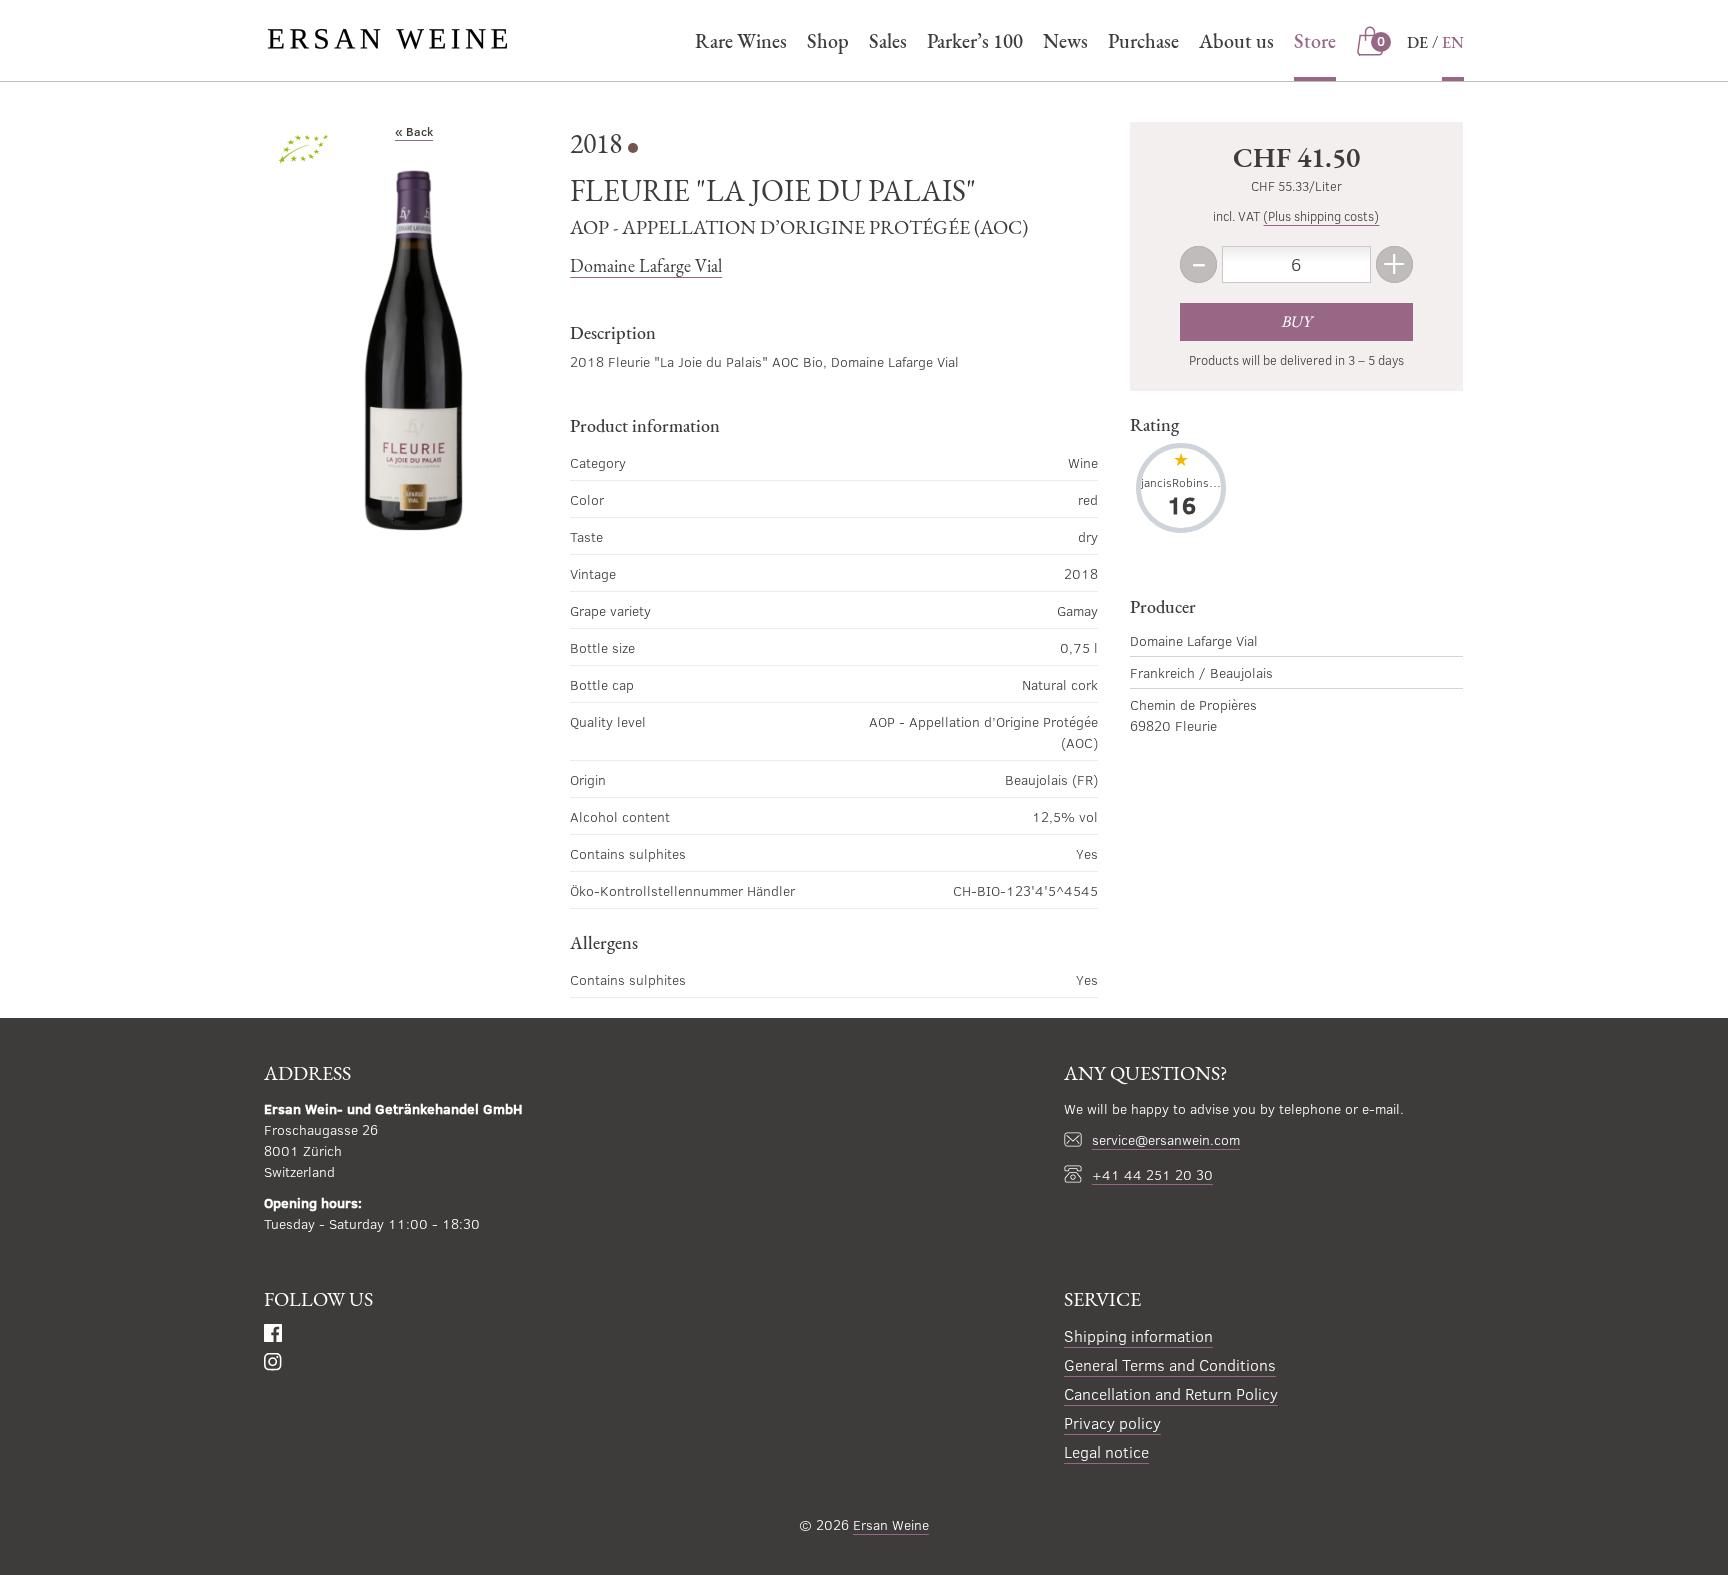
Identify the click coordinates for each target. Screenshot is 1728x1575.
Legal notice (1106, 1451)
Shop (828, 41)
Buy (1296, 321)
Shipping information (1138, 1335)
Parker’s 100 (975, 41)
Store (1315, 41)
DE (1417, 42)
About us (1236, 41)
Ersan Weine (891, 1524)
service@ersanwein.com (1166, 1139)
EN (1453, 42)
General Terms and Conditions (1170, 1364)
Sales (888, 41)
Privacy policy (1112, 1422)
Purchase (1143, 41)
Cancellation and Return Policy (1171, 1393)
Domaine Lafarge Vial (646, 265)
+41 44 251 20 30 (1152, 1174)
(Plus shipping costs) (1321, 216)
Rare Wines (741, 41)
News (1065, 41)
